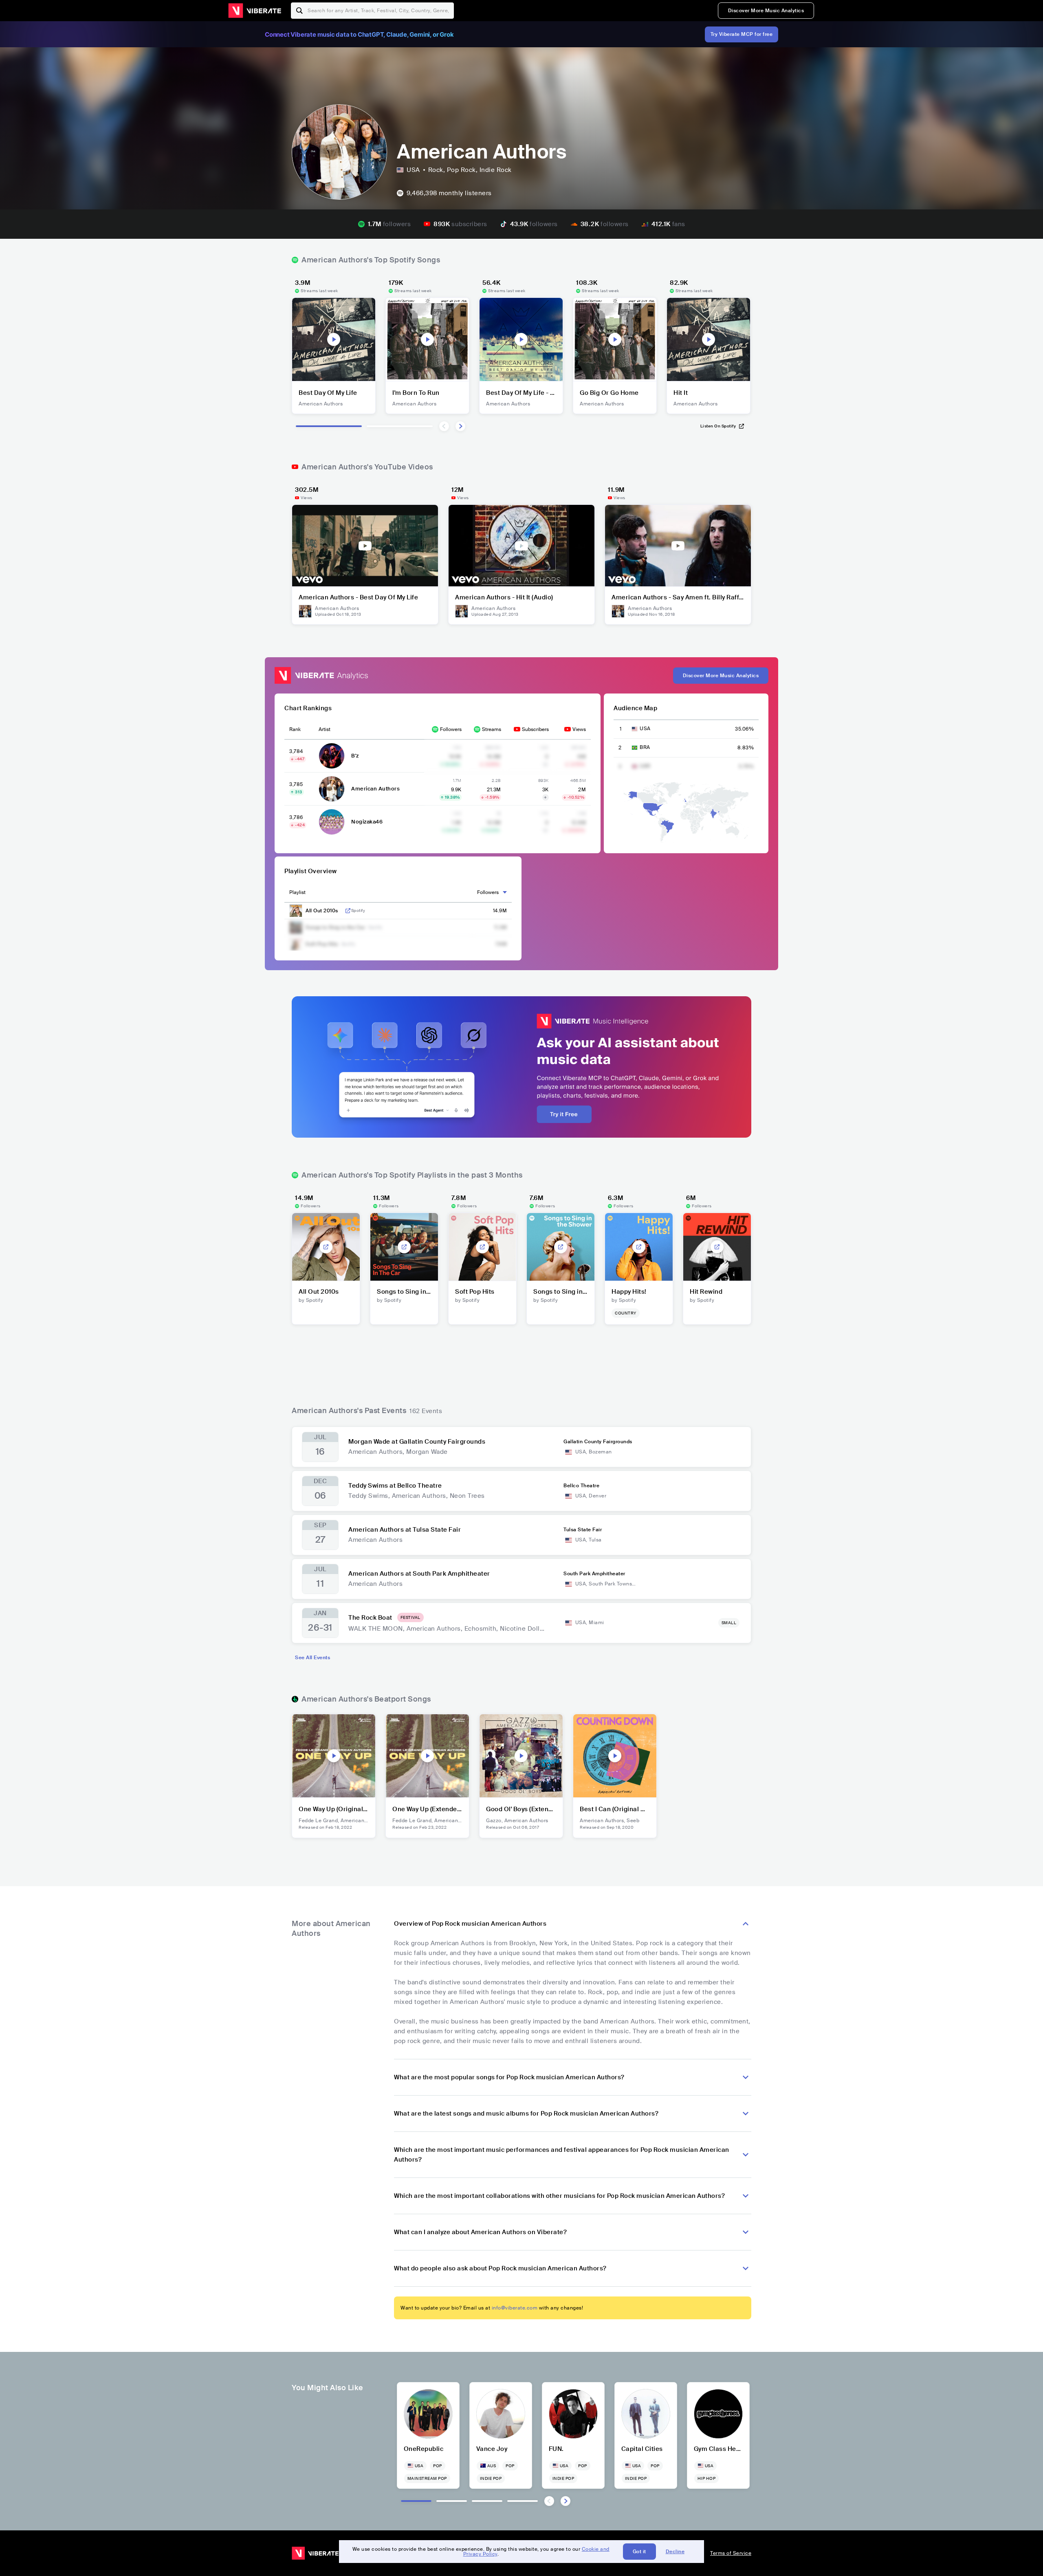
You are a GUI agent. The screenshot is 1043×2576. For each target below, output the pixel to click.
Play (334, 339)
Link (348, 911)
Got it (639, 2552)
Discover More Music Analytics (766, 11)
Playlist (297, 892)
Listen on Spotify (718, 426)
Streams (492, 729)
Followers (451, 729)
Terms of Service (731, 2553)
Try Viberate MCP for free (742, 34)
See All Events (312, 1658)
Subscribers (535, 729)
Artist (325, 729)
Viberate (255, 11)
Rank (295, 729)
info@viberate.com (515, 2308)
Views (579, 729)
